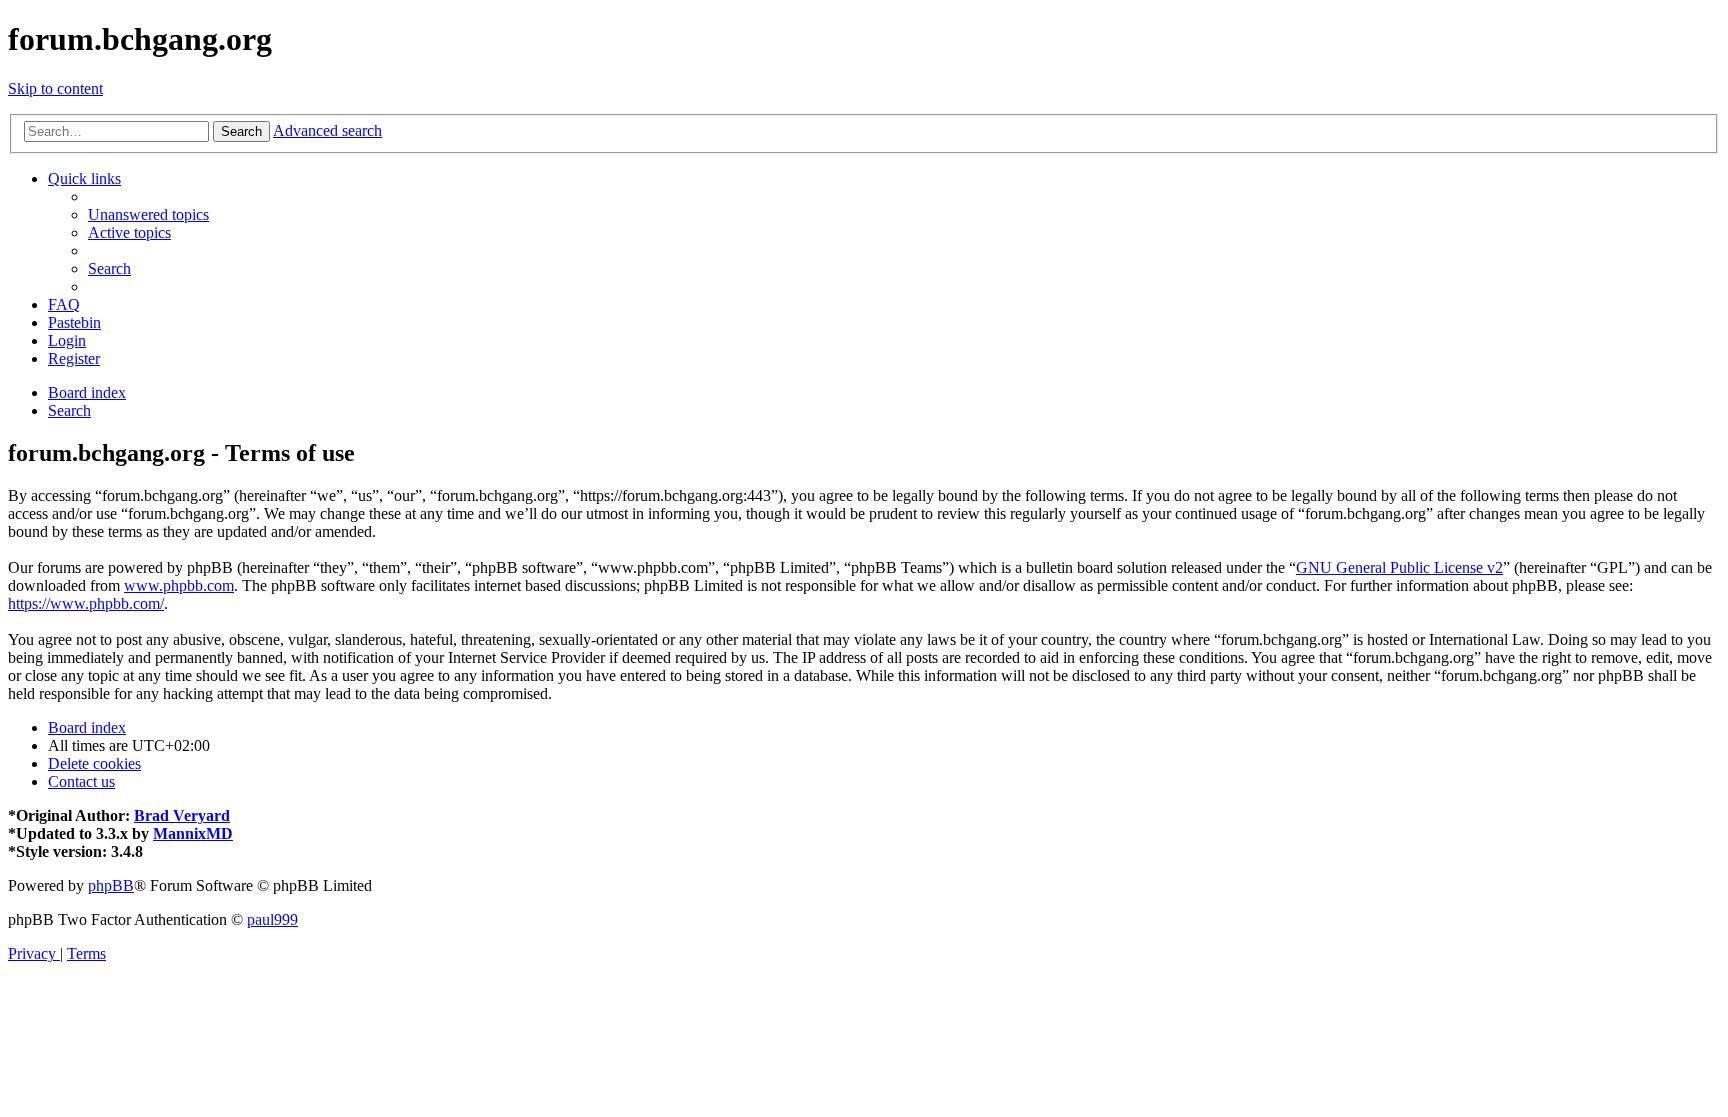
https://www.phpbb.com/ (86, 603)
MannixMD (193, 833)
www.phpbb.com (179, 585)
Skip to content (55, 88)
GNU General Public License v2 (1399, 567)
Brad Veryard (182, 815)
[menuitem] (148, 214)
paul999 (272, 919)
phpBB (111, 885)
